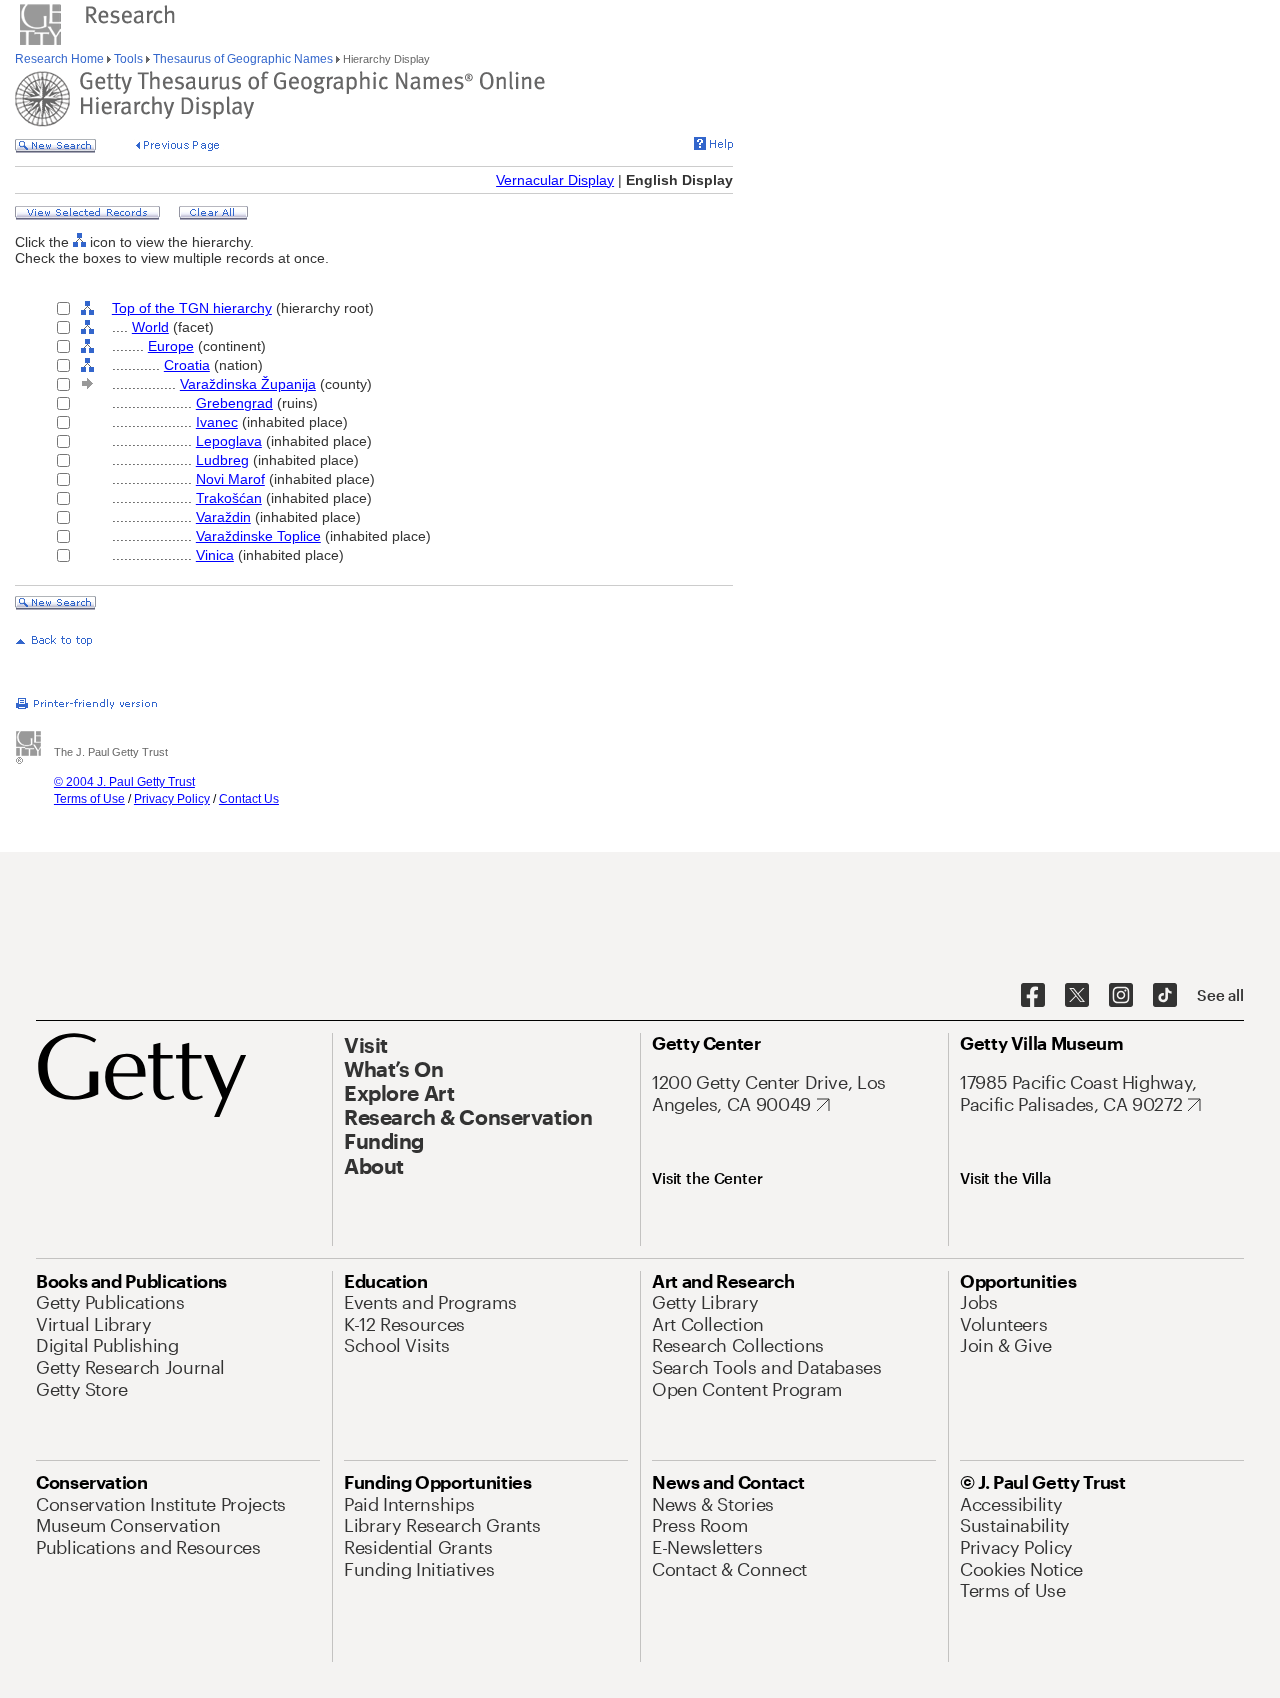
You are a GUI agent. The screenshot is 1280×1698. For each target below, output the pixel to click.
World (150, 327)
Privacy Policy (172, 799)
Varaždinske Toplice (258, 536)
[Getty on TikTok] (1165, 996)
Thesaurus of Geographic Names (243, 59)
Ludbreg (222, 460)
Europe (171, 346)
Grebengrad (234, 403)
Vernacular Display (555, 180)
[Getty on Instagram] (1121, 996)
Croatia (187, 365)
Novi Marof (230, 479)
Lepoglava (229, 441)
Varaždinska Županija (248, 384)
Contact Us (249, 799)
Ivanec (217, 422)
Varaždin (223, 517)
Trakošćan (229, 498)
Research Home (61, 59)
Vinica (215, 555)
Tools (128, 59)
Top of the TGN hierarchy (192, 308)
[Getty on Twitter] (1077, 996)
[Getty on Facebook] (1033, 996)
